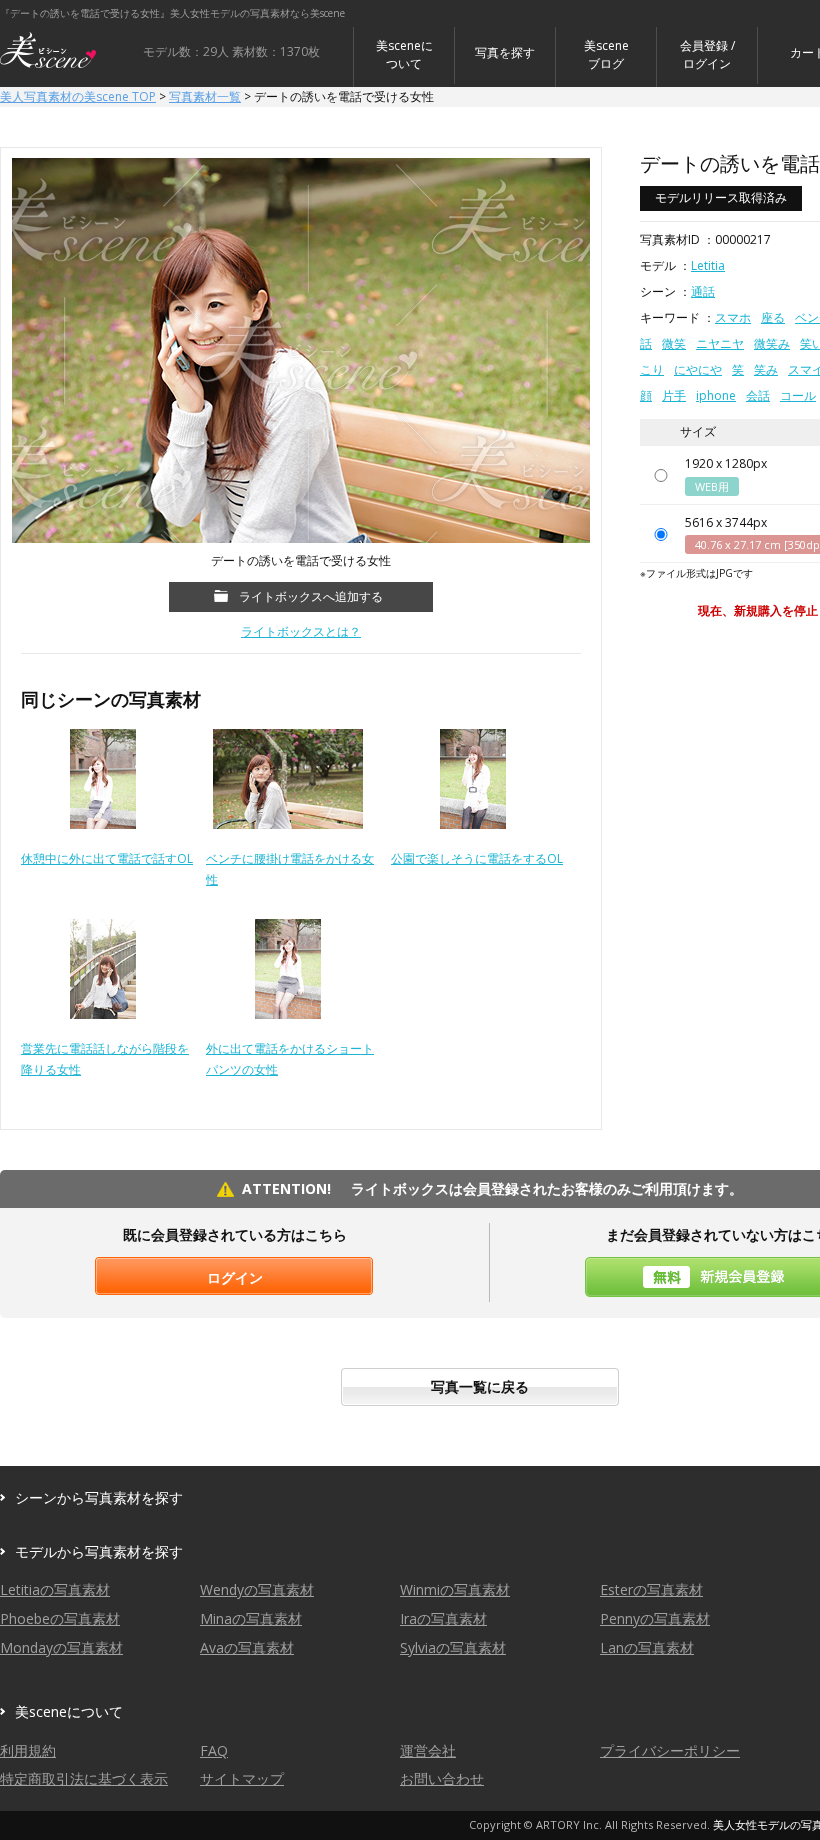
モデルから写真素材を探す (99, 1551)
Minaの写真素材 (251, 1618)
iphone (716, 395)
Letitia (708, 265)
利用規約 (28, 1750)
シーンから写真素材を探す (99, 1497)
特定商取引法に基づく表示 (84, 1778)
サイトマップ (242, 1778)
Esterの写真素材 (651, 1589)
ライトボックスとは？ (301, 631)
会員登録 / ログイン (707, 54)
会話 (758, 395)
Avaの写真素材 (247, 1647)
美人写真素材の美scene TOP (78, 96)
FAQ (214, 1750)
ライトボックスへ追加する (311, 596)
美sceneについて (404, 54)
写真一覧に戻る (480, 1386)
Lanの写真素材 (647, 1647)
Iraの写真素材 (443, 1618)
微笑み (772, 343)
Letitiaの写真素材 (55, 1589)
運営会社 (428, 1750)
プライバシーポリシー (670, 1750)
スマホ (733, 317)
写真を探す (505, 52)
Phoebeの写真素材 (60, 1618)
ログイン (235, 1277)
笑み (766, 369)
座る (773, 317)
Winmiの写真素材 (455, 1589)
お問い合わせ (442, 1778)
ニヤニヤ (720, 343)
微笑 (674, 343)
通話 (703, 291)
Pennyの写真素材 (655, 1618)
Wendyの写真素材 (257, 1589)
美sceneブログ (606, 54)
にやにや (698, 369)
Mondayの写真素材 (61, 1647)
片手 (674, 395)
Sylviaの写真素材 (453, 1647)
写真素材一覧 (205, 96)
